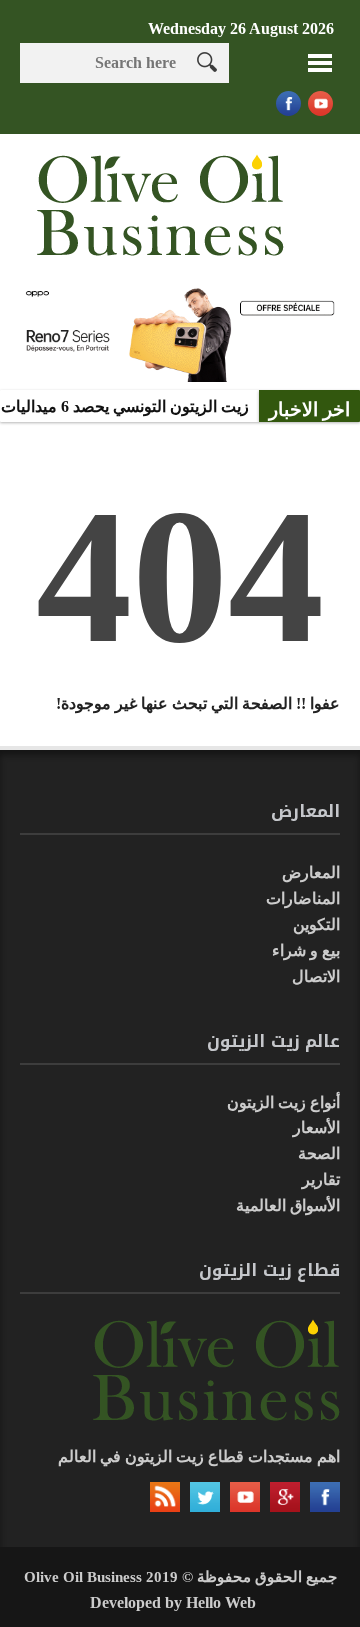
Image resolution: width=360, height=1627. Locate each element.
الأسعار (316, 1127)
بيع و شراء (306, 950)
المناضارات (303, 898)
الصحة (319, 1153)
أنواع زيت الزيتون (283, 1102)
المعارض (311, 872)
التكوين (316, 924)
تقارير (321, 1179)
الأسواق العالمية (288, 1205)
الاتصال (316, 976)
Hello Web (221, 1602)
